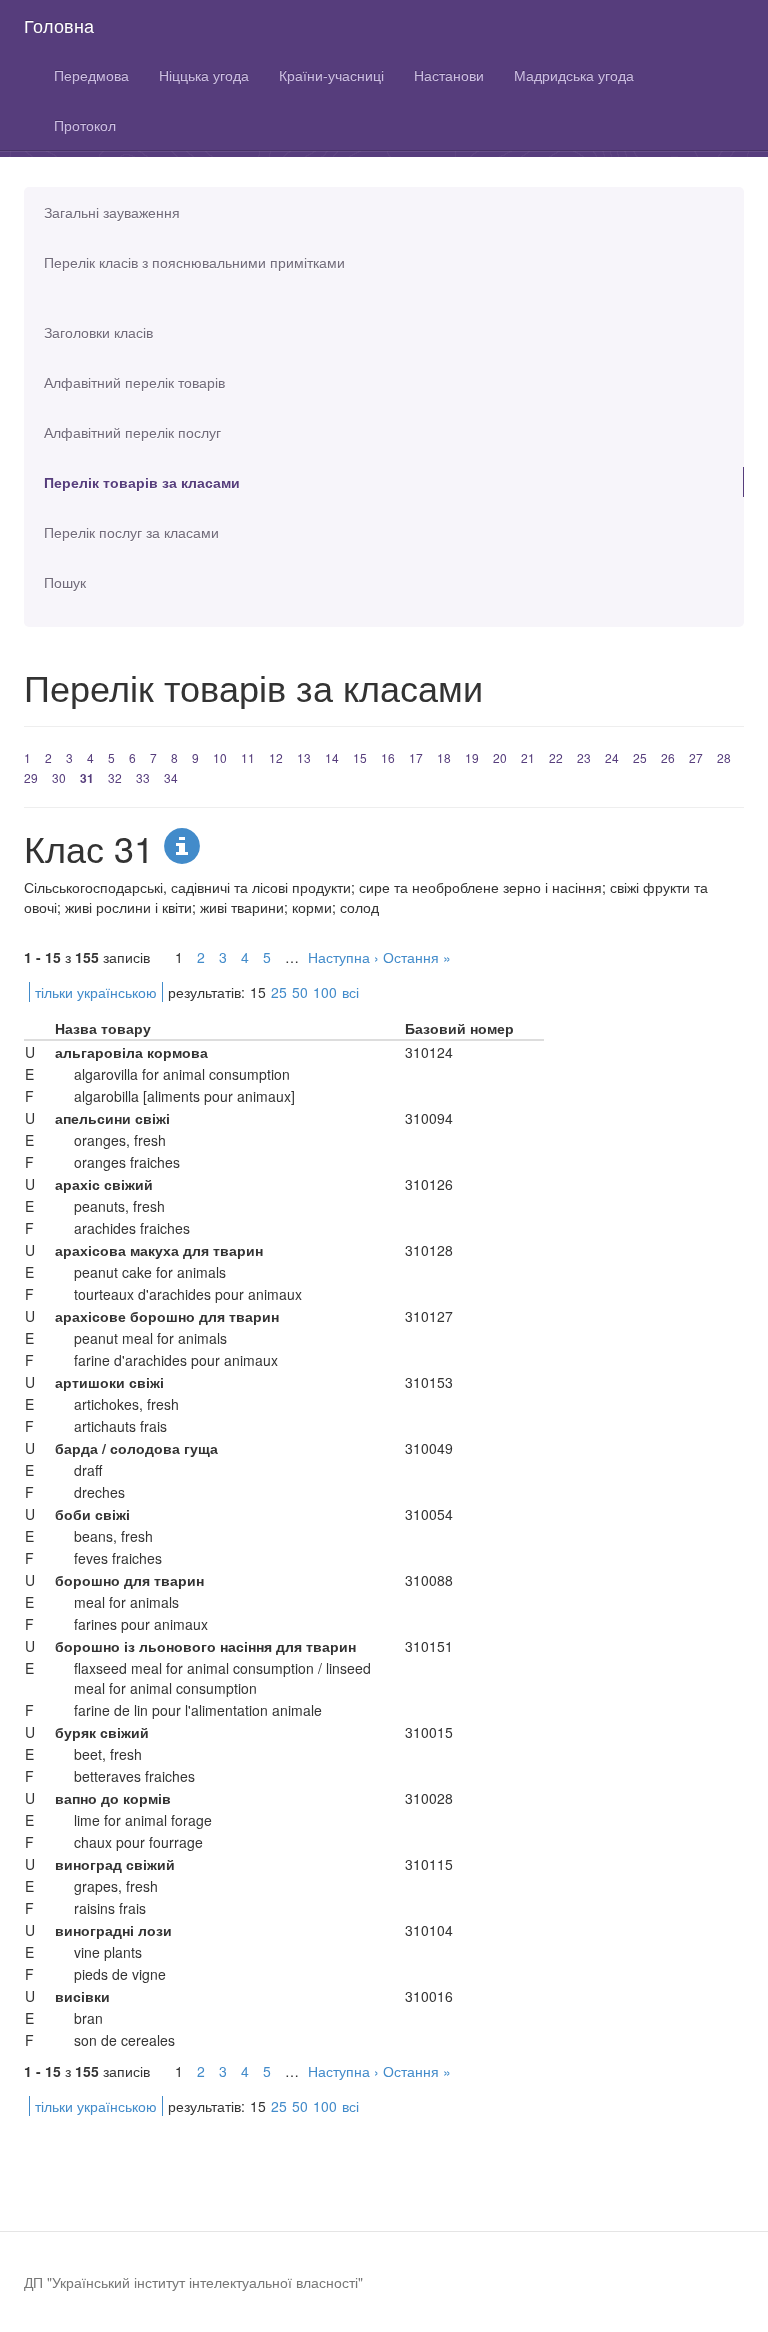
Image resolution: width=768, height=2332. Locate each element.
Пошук (65, 582)
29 (31, 777)
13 (304, 757)
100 (325, 992)
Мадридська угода (574, 75)
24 (612, 757)
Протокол (85, 125)
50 (300, 992)
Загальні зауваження (112, 212)
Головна (59, 25)
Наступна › (343, 957)
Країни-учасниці (331, 75)
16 (388, 757)
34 (171, 777)
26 (668, 757)
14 (332, 757)
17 (416, 757)
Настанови (449, 75)
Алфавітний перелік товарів (134, 382)
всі (350, 992)
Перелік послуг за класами (131, 532)
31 (87, 778)
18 (444, 757)
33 (143, 777)
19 (472, 757)
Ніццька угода (204, 75)
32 (115, 777)
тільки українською (96, 992)
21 (528, 757)
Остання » (417, 957)
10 (220, 757)
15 (360, 757)
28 (724, 757)
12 (276, 757)
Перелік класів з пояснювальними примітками (194, 262)
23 (584, 757)
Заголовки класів (98, 332)
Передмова (91, 75)
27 (696, 757)
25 (640, 757)
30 (59, 777)
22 (556, 757)
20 (500, 757)
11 (248, 757)
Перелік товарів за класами (142, 482)
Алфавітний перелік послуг (132, 432)
